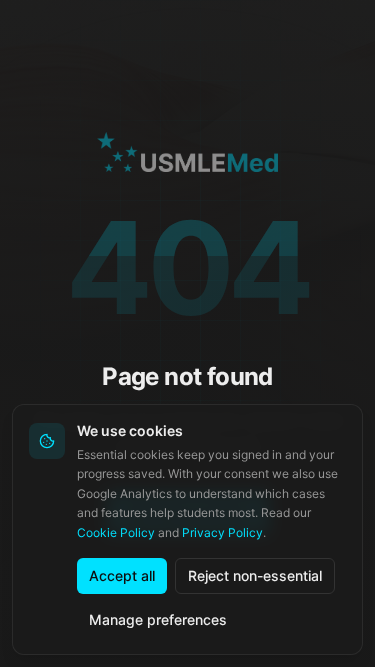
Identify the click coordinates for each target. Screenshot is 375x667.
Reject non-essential (255, 575)
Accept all (122, 575)
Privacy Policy (222, 532)
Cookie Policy (116, 532)
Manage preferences (158, 619)
